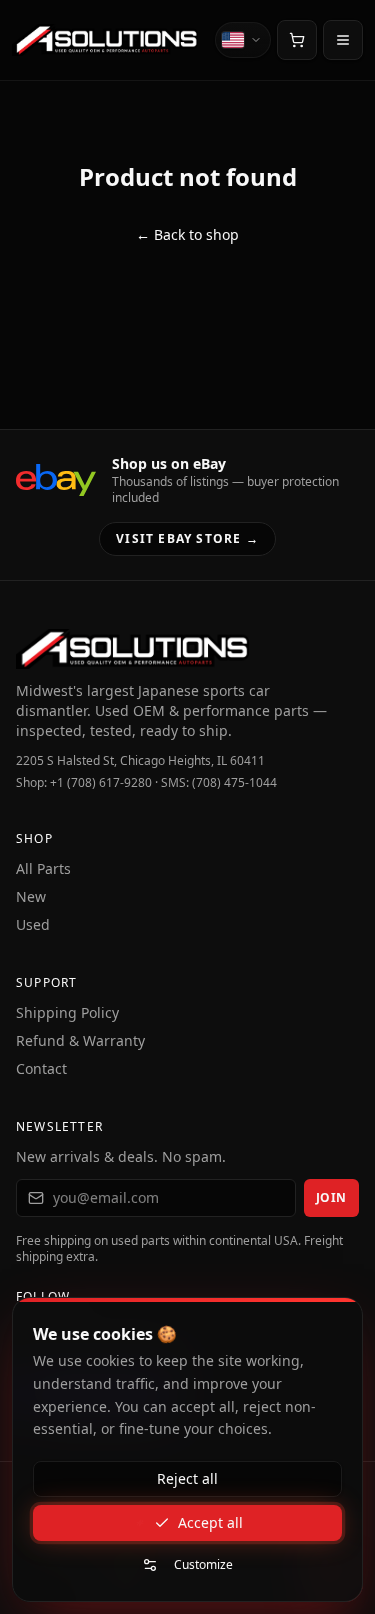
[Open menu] (343, 40)
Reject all (187, 1478)
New (31, 896)
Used (33, 924)
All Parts (43, 868)
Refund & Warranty (80, 1040)
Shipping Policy (67, 1012)
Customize (203, 1564)
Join (331, 1197)
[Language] (243, 40)
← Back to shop (187, 234)
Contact (41, 1068)
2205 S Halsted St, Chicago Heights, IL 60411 (140, 761)
